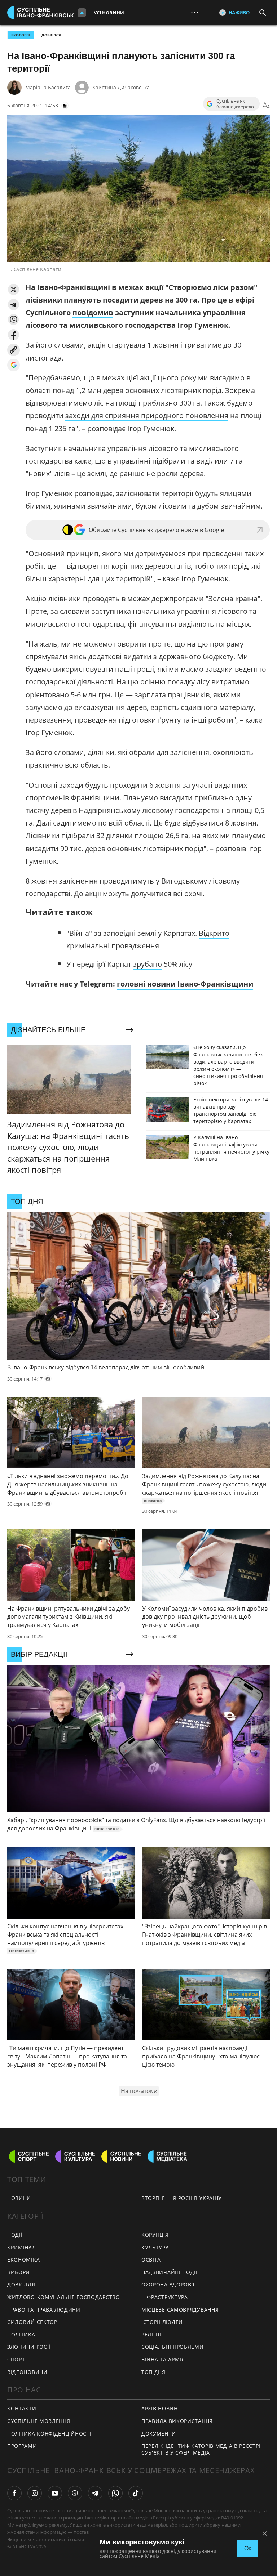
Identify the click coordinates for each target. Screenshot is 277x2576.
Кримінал (22, 2247)
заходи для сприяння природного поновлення (147, 415)
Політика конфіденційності (49, 2434)
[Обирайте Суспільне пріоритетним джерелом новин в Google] (14, 365)
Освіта (151, 2260)
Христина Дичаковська (121, 87)
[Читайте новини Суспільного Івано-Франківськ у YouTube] (55, 2493)
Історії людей (162, 2322)
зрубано (148, 964)
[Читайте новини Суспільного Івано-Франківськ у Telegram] (95, 2493)
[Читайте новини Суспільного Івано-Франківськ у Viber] (75, 2493)
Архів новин (160, 2408)
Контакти (22, 2408)
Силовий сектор (32, 2322)
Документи (159, 2434)
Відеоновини (27, 2372)
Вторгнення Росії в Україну (182, 2198)
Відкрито (214, 933)
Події (15, 2235)
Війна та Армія (163, 2359)
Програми (22, 2446)
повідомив (93, 312)
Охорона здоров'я (169, 2284)
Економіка (23, 2260)
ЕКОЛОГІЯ (21, 35)
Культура (155, 2247)
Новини (19, 2198)
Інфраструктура (165, 2297)
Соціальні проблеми (173, 2347)
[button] (14, 289)
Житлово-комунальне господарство (64, 2297)
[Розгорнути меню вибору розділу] (82, 13)
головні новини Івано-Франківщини (185, 984)
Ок (248, 2548)
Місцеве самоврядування (180, 2310)
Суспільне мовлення (39, 2421)
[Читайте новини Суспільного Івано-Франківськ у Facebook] (14, 2493)
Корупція (155, 2235)
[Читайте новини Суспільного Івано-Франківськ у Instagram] (35, 2493)
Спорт (16, 2359)
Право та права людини (44, 2310)
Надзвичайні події (170, 2272)
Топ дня (153, 2372)
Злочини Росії (29, 2347)
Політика (21, 2334)
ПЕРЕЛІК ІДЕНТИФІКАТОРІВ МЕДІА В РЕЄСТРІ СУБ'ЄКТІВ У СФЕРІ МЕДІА (201, 2449)
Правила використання (177, 2421)
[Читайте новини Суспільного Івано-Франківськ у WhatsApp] (115, 2493)
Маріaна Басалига (48, 87)
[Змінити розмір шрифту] (266, 106)
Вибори (19, 2272)
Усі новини (109, 13)
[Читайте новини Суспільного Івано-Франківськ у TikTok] (136, 2493)
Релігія (151, 2334)
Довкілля (51, 35)
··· (195, 12)
